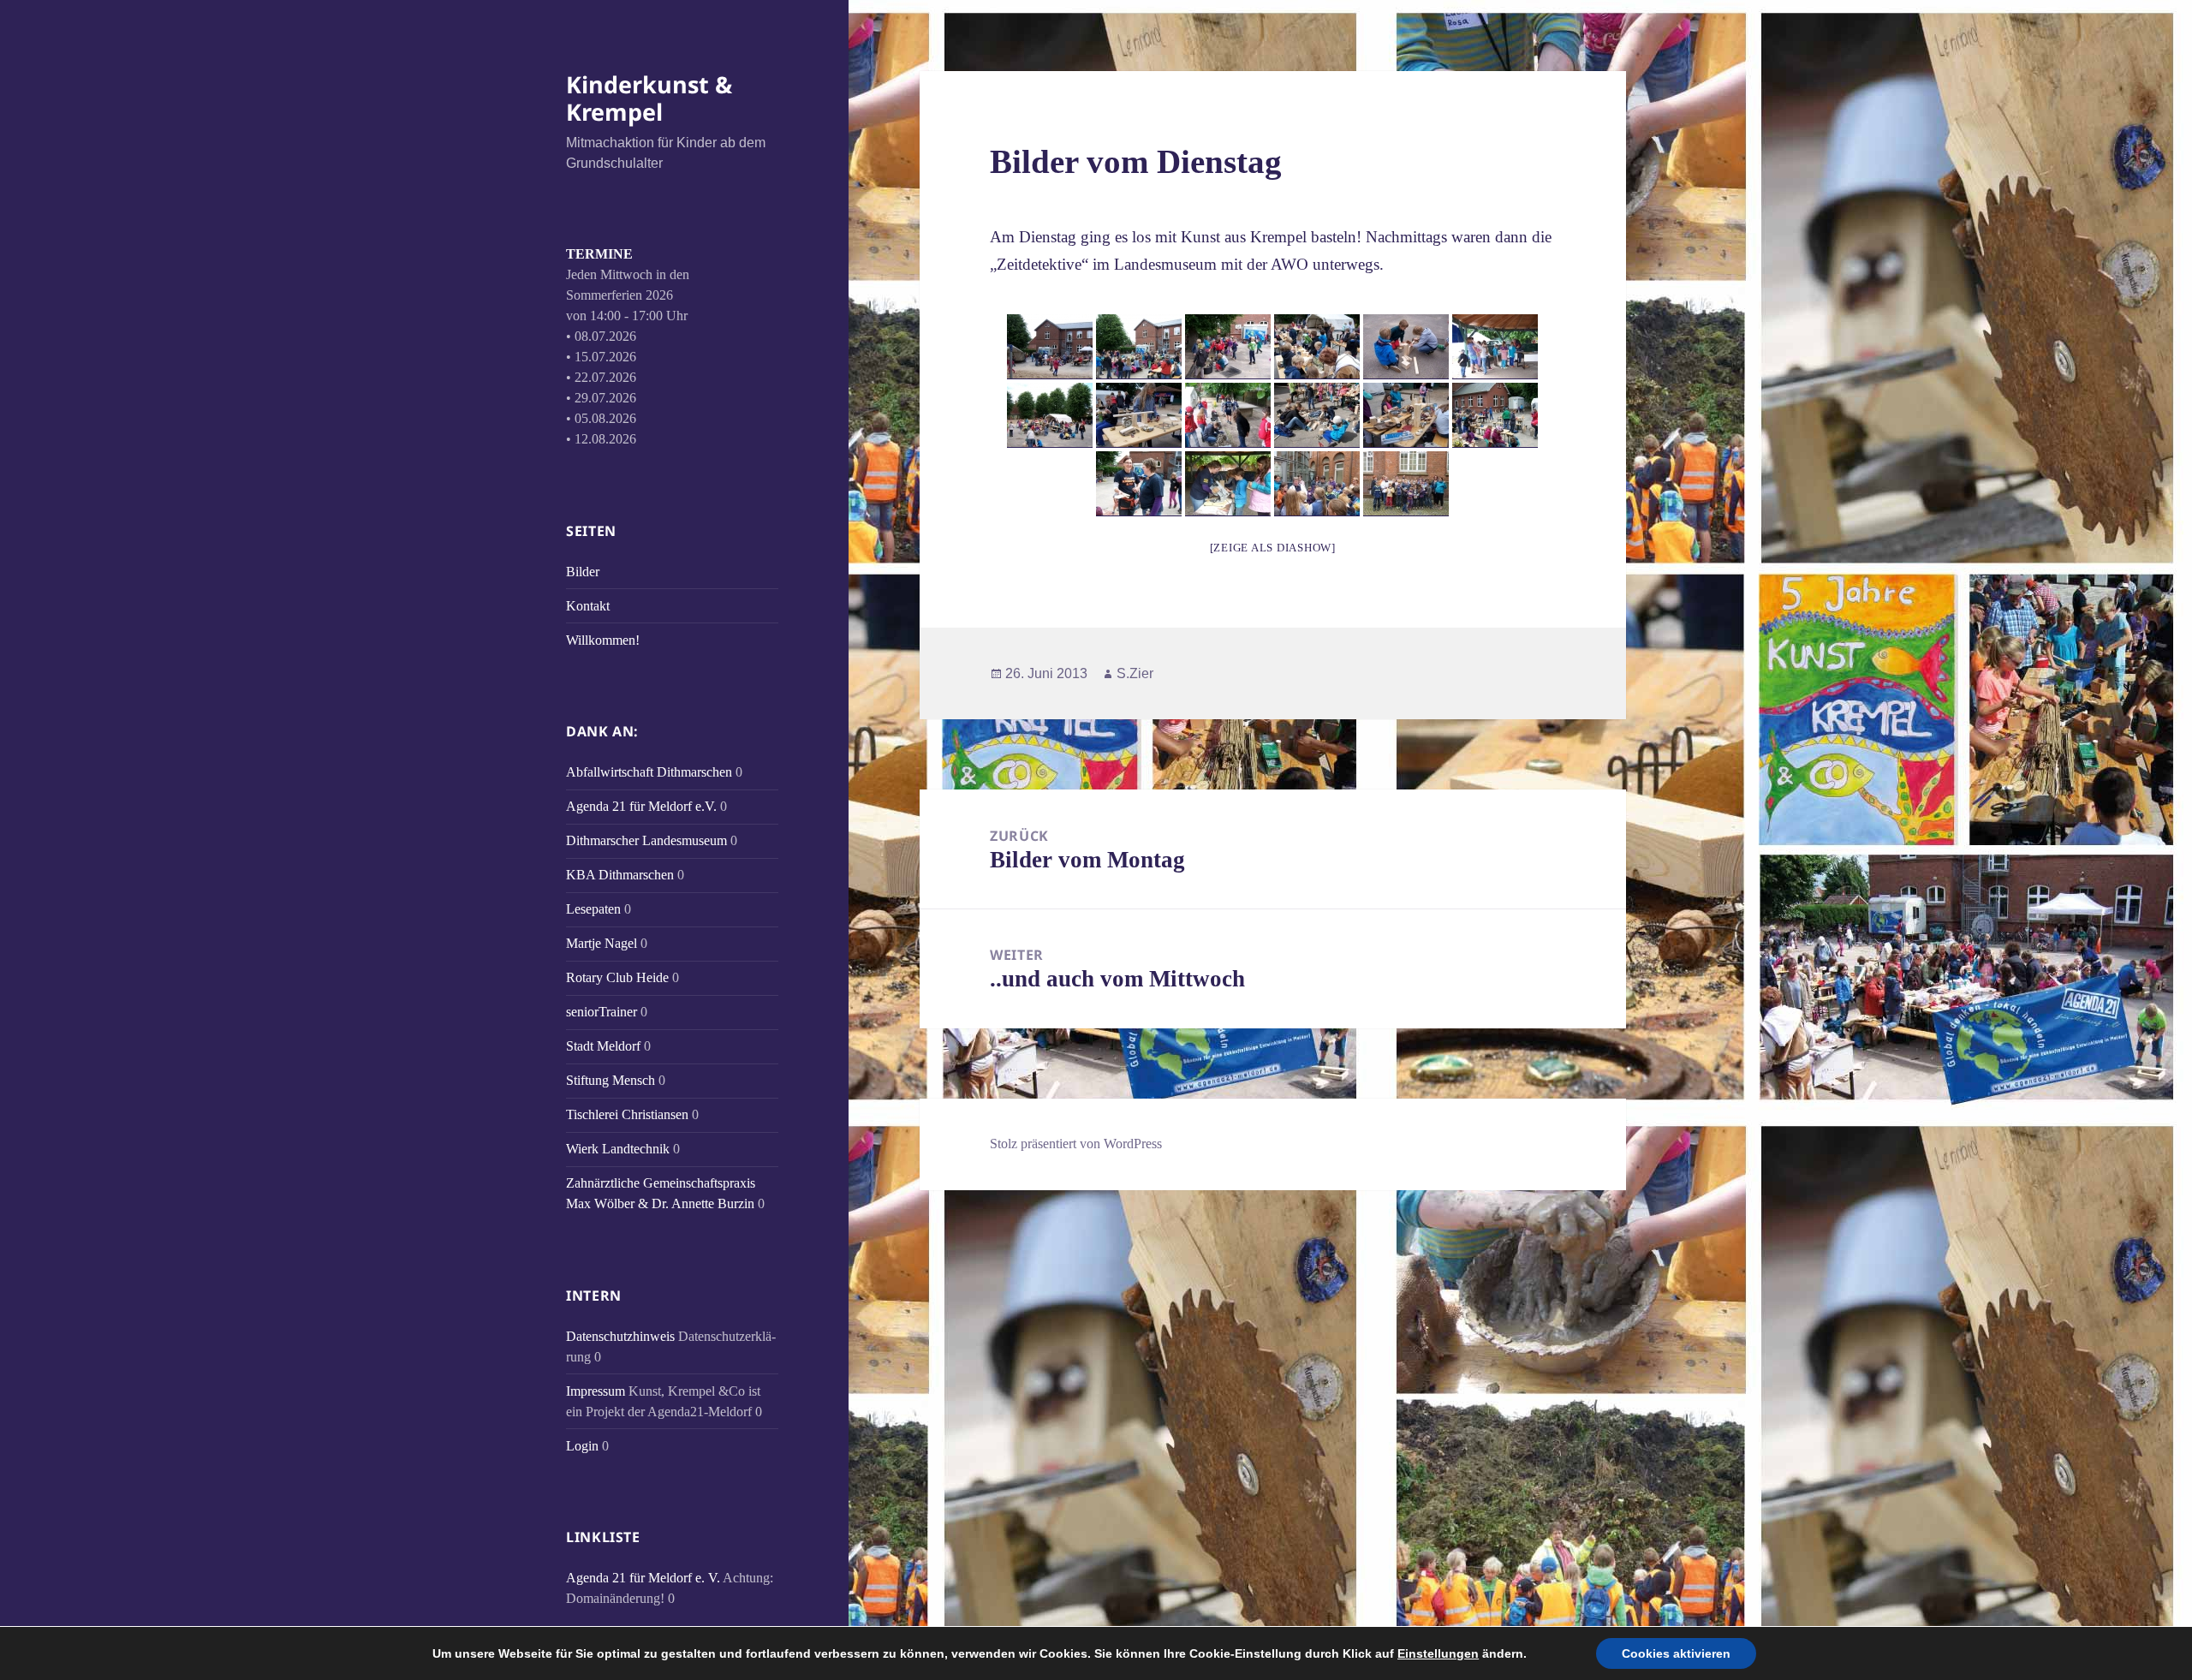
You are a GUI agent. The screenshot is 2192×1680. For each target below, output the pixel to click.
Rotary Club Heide (617, 977)
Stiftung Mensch (611, 1080)
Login (582, 1446)
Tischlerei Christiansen (627, 1114)
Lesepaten (593, 909)
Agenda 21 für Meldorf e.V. (641, 806)
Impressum (596, 1391)
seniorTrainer (602, 1012)
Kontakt (588, 606)
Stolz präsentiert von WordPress (1076, 1144)
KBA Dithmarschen (620, 875)
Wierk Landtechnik (618, 1149)
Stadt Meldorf (603, 1046)
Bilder (583, 572)
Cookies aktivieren (1676, 1653)
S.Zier (1135, 673)
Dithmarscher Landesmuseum (646, 840)
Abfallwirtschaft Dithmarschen (649, 772)
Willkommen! (603, 640)
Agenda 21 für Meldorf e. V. (643, 1578)
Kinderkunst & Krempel (649, 98)
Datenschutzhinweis (620, 1336)
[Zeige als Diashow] (1273, 548)
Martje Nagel (602, 943)
